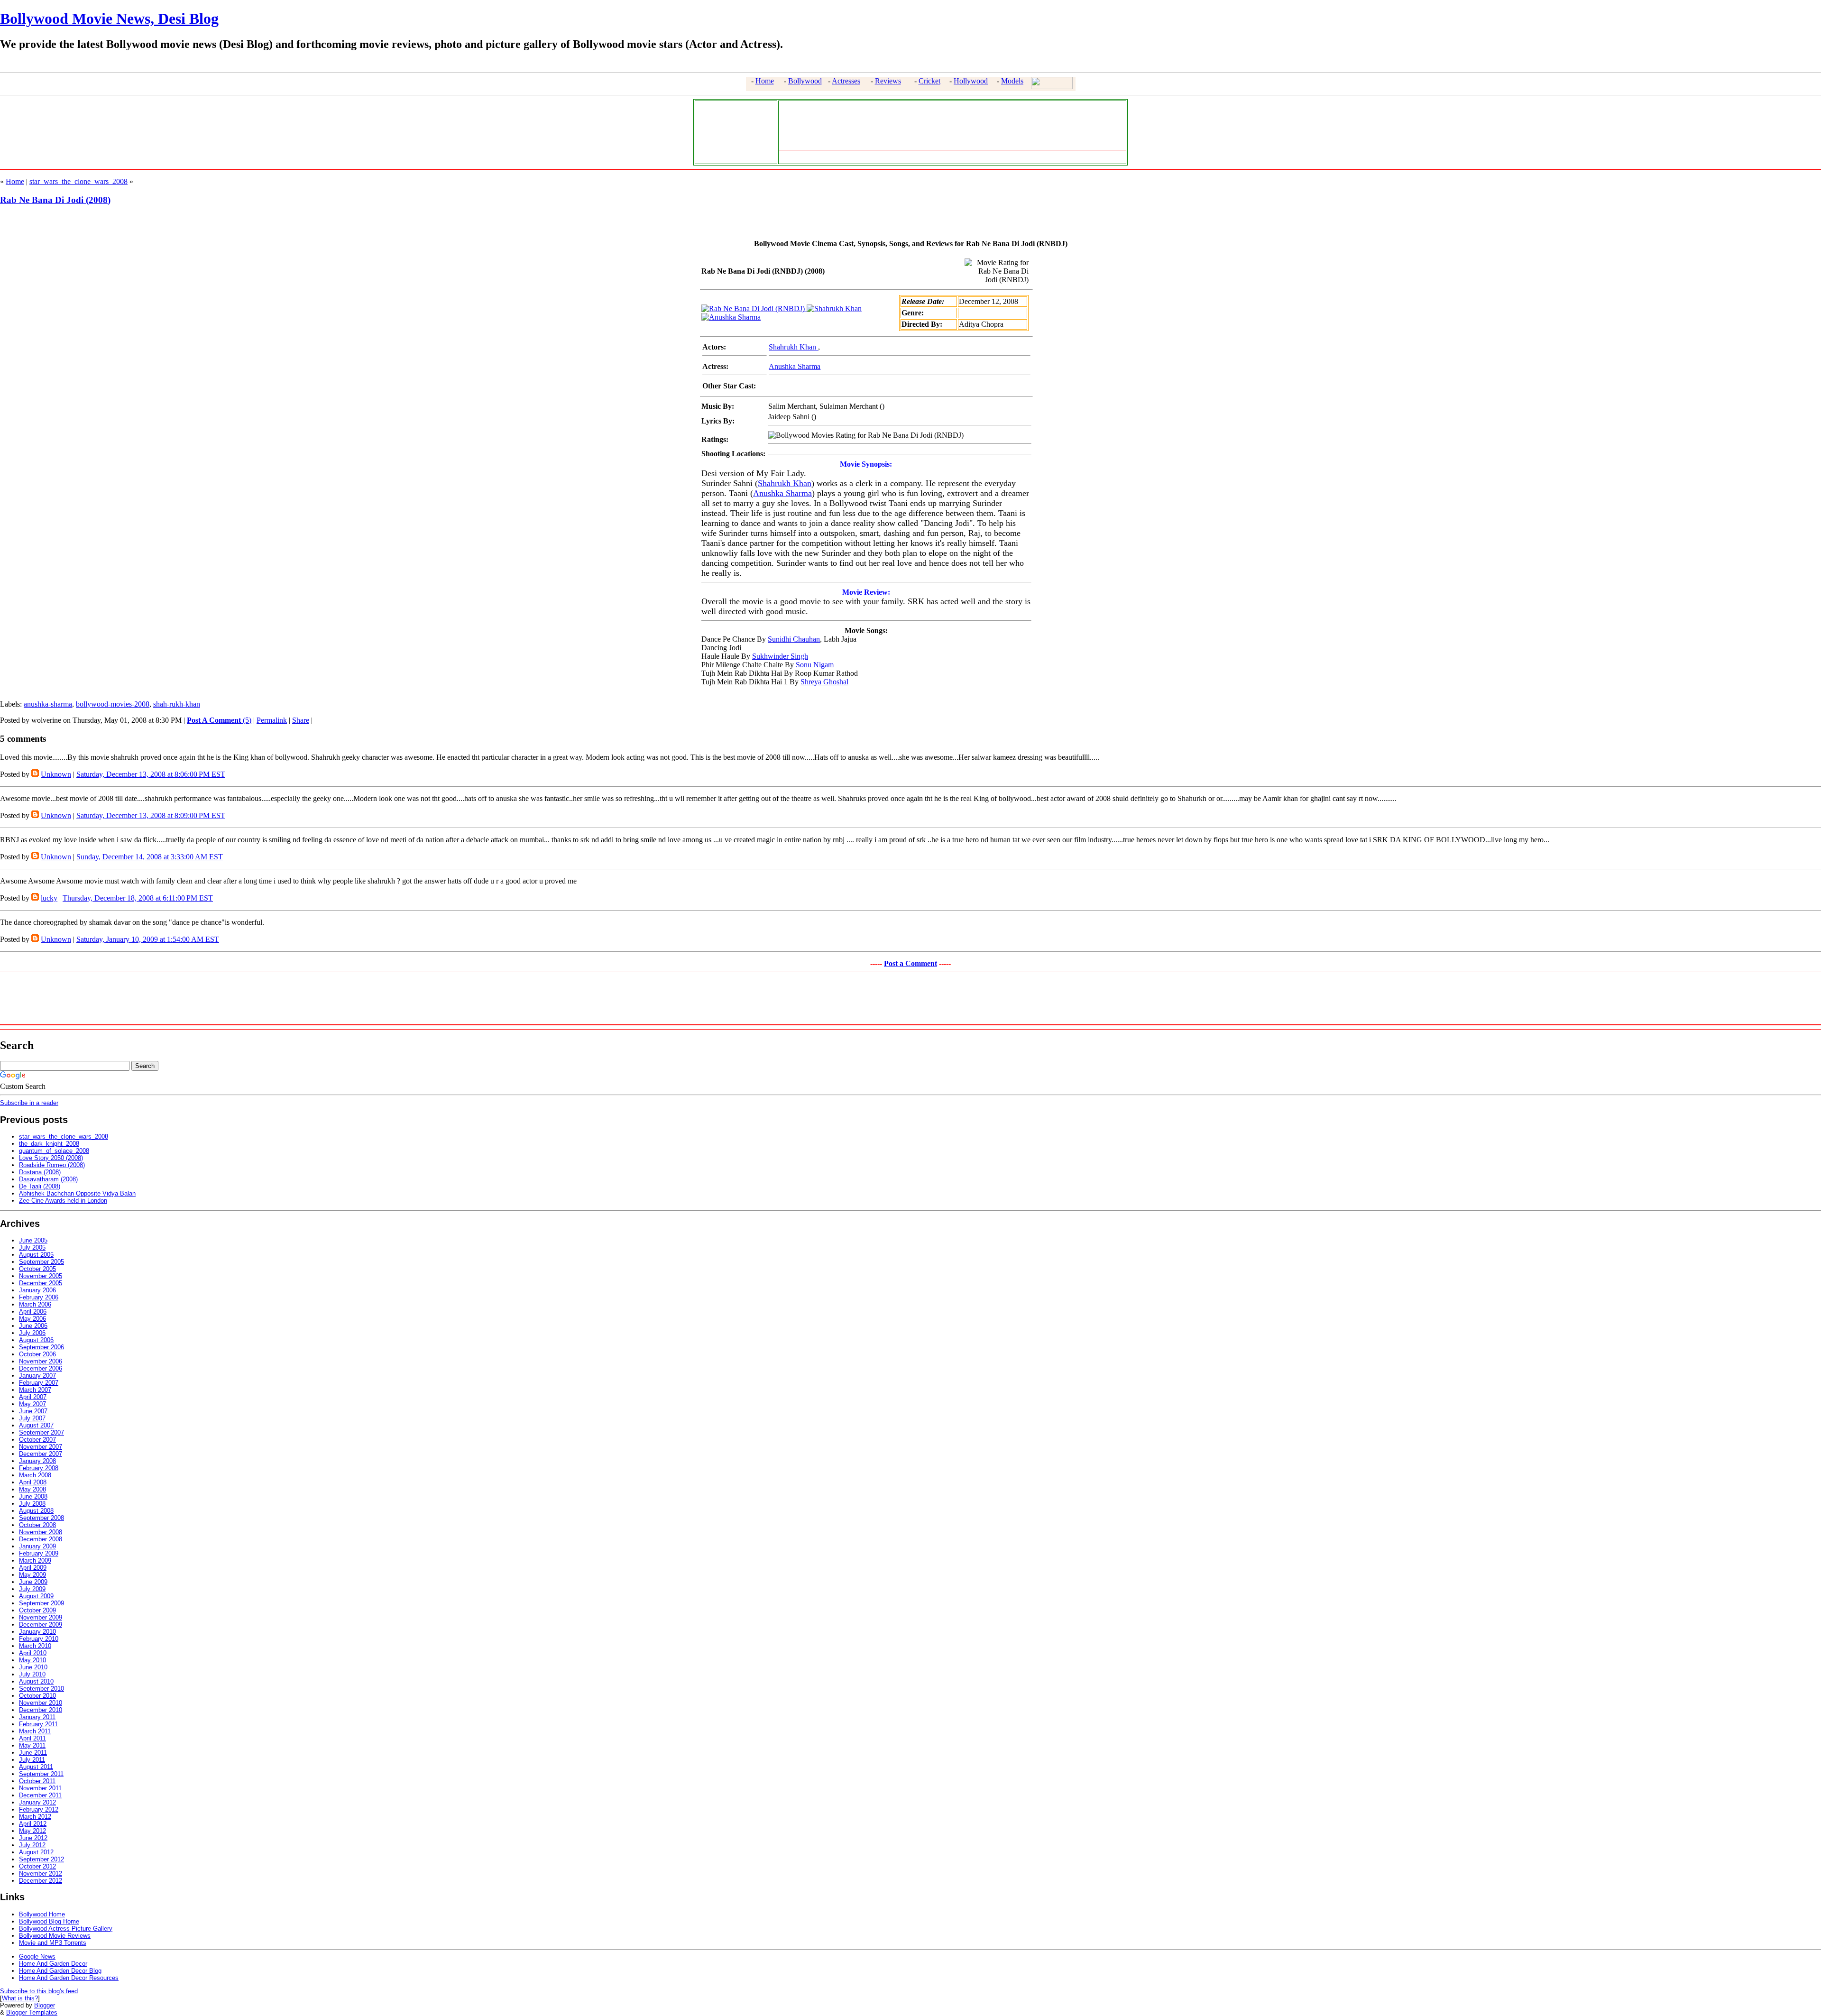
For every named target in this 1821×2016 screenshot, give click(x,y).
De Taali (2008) (40, 1186)
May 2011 (32, 1745)
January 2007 (37, 1376)
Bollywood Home (42, 1914)
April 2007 (33, 1397)
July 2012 (32, 1845)
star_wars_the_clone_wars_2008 (78, 181)
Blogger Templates (32, 2012)
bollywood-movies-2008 (113, 704)
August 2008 (36, 1511)
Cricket (929, 81)
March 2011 (35, 1731)
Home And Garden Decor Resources (69, 1978)
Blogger (45, 2005)
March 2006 (35, 1304)
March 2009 (35, 1560)
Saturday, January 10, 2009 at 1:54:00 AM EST (148, 939)
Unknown (56, 774)
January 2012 (37, 1802)
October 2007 (37, 1440)
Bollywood (805, 81)
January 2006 (37, 1290)
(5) (219, 720)
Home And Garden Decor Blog (60, 1971)
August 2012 (36, 1852)
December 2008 (41, 1539)
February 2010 (39, 1639)
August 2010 (36, 1681)
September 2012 (41, 1859)
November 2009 (41, 1617)
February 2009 (39, 1553)
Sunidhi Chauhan (794, 639)
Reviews (888, 81)
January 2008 (37, 1461)
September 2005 (41, 1262)
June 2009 (33, 1582)
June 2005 (33, 1240)
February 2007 (39, 1383)
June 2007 (33, 1411)
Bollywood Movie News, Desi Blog (109, 18)
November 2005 (41, 1276)
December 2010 (41, 1710)
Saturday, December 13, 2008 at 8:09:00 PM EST (151, 815)
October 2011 (37, 1781)
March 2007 (35, 1390)
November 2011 (40, 1788)
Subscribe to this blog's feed (39, 1991)
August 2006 (36, 1340)
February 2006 (39, 1297)
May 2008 (32, 1489)
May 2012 (32, 1831)
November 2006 (41, 1361)
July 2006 (32, 1333)
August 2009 (36, 1596)
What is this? (20, 1998)
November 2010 (41, 1703)
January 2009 (37, 1546)
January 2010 (37, 1632)
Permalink (272, 720)
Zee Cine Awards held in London (63, 1201)
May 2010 (32, 1660)
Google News (37, 1956)
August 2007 (36, 1425)
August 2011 (36, 1767)
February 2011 (38, 1724)
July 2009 (32, 1589)
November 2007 (41, 1447)
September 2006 (41, 1347)
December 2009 (41, 1625)
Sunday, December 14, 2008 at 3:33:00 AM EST (150, 857)
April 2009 (33, 1568)
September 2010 (41, 1689)
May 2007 (32, 1404)
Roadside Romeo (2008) (52, 1165)
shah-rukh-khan (177, 704)
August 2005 (36, 1255)
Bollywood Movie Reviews (55, 1936)
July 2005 (32, 1247)
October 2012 (37, 1866)
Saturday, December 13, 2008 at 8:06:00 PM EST (151, 774)
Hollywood (971, 81)
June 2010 (33, 1667)
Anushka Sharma (795, 366)
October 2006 (37, 1354)
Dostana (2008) (40, 1172)
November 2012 (41, 1873)
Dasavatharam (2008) (48, 1179)
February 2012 (39, 1809)
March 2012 (35, 1817)
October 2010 (37, 1696)
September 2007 (41, 1432)
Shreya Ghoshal (824, 682)
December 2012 (41, 1881)
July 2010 (32, 1674)
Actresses (846, 81)
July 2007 (32, 1418)
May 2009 (32, 1575)
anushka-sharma (48, 704)
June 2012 (33, 1838)
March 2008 (35, 1475)
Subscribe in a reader (29, 1103)
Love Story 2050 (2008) (51, 1158)
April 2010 (33, 1653)
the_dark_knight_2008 (49, 1144)
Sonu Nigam (815, 665)
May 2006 (32, 1319)
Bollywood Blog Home (49, 1921)
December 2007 (41, 1454)
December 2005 (41, 1283)
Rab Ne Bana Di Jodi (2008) (55, 200)
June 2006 (33, 1326)
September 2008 (41, 1518)
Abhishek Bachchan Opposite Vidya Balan (77, 1193)
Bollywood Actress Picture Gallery (66, 1929)
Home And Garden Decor (53, 1964)
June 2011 (33, 1753)
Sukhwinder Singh (780, 656)
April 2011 (32, 1738)
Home (765, 81)
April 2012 (33, 1824)
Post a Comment (910, 963)
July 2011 (32, 1760)
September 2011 (41, 1774)
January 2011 (37, 1717)
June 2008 (33, 1496)
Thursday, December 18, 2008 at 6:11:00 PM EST (138, 898)
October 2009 (37, 1610)
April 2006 (33, 1312)
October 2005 (37, 1269)
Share (301, 720)
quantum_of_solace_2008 (54, 1151)
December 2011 (40, 1795)
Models (1012, 81)
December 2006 (41, 1368)
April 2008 (33, 1482)
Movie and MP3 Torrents (53, 1943)
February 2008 (39, 1468)
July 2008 (32, 1504)
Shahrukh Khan (793, 347)
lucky (49, 898)
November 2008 (41, 1532)
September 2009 (41, 1603)
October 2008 (37, 1525)
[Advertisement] (734, 131)
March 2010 (35, 1646)
